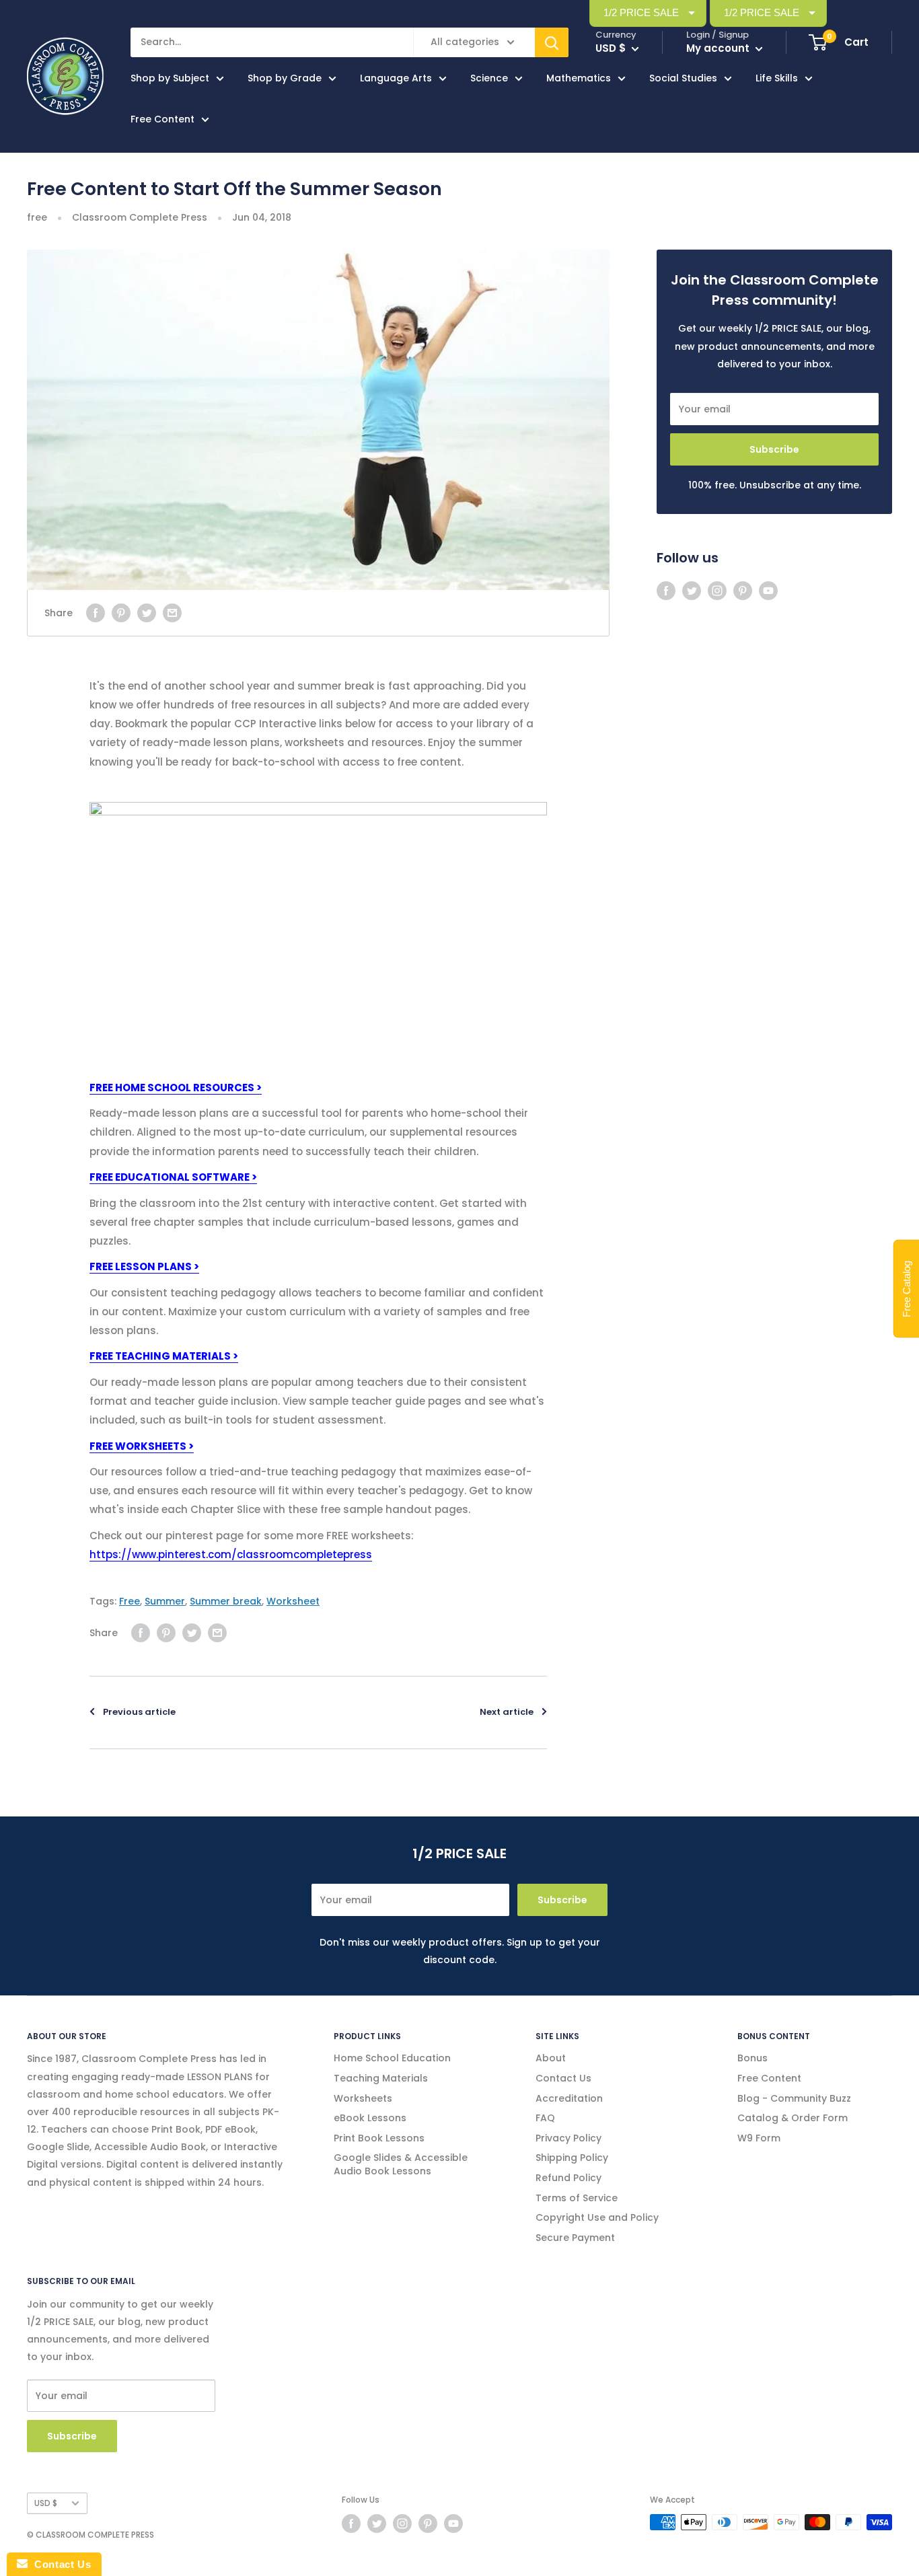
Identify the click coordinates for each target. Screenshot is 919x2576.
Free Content (162, 119)
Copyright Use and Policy (597, 2217)
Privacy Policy (568, 2138)
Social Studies (683, 78)
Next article (507, 1712)
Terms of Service (577, 2198)
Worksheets (363, 2098)
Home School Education (392, 2058)
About (551, 2058)
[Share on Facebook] (96, 613)
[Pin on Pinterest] (121, 613)
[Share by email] (172, 613)
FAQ (545, 2118)
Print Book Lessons (379, 2138)
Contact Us (563, 2078)
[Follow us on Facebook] (666, 591)
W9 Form (759, 2138)
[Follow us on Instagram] (717, 591)
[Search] (552, 42)
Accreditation (569, 2098)
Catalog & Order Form (793, 2118)
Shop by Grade (285, 78)
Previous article (139, 1712)
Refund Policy (568, 2178)
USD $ (46, 2503)
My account (719, 48)
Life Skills (777, 78)
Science (489, 78)
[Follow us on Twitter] (692, 591)
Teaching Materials (381, 2078)
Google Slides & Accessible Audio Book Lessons (401, 2164)
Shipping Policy (572, 2158)
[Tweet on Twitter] (147, 613)
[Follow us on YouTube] (768, 591)
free (37, 217)
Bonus (752, 2058)
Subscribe (774, 449)
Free (130, 1601)
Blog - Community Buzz (794, 2098)
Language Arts (396, 78)
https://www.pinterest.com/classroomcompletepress (231, 1554)
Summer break (226, 1601)
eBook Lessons (370, 2118)
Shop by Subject (170, 78)
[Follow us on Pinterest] (743, 591)
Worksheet (293, 1601)
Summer (165, 1601)
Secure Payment (575, 2238)
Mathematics (579, 78)
